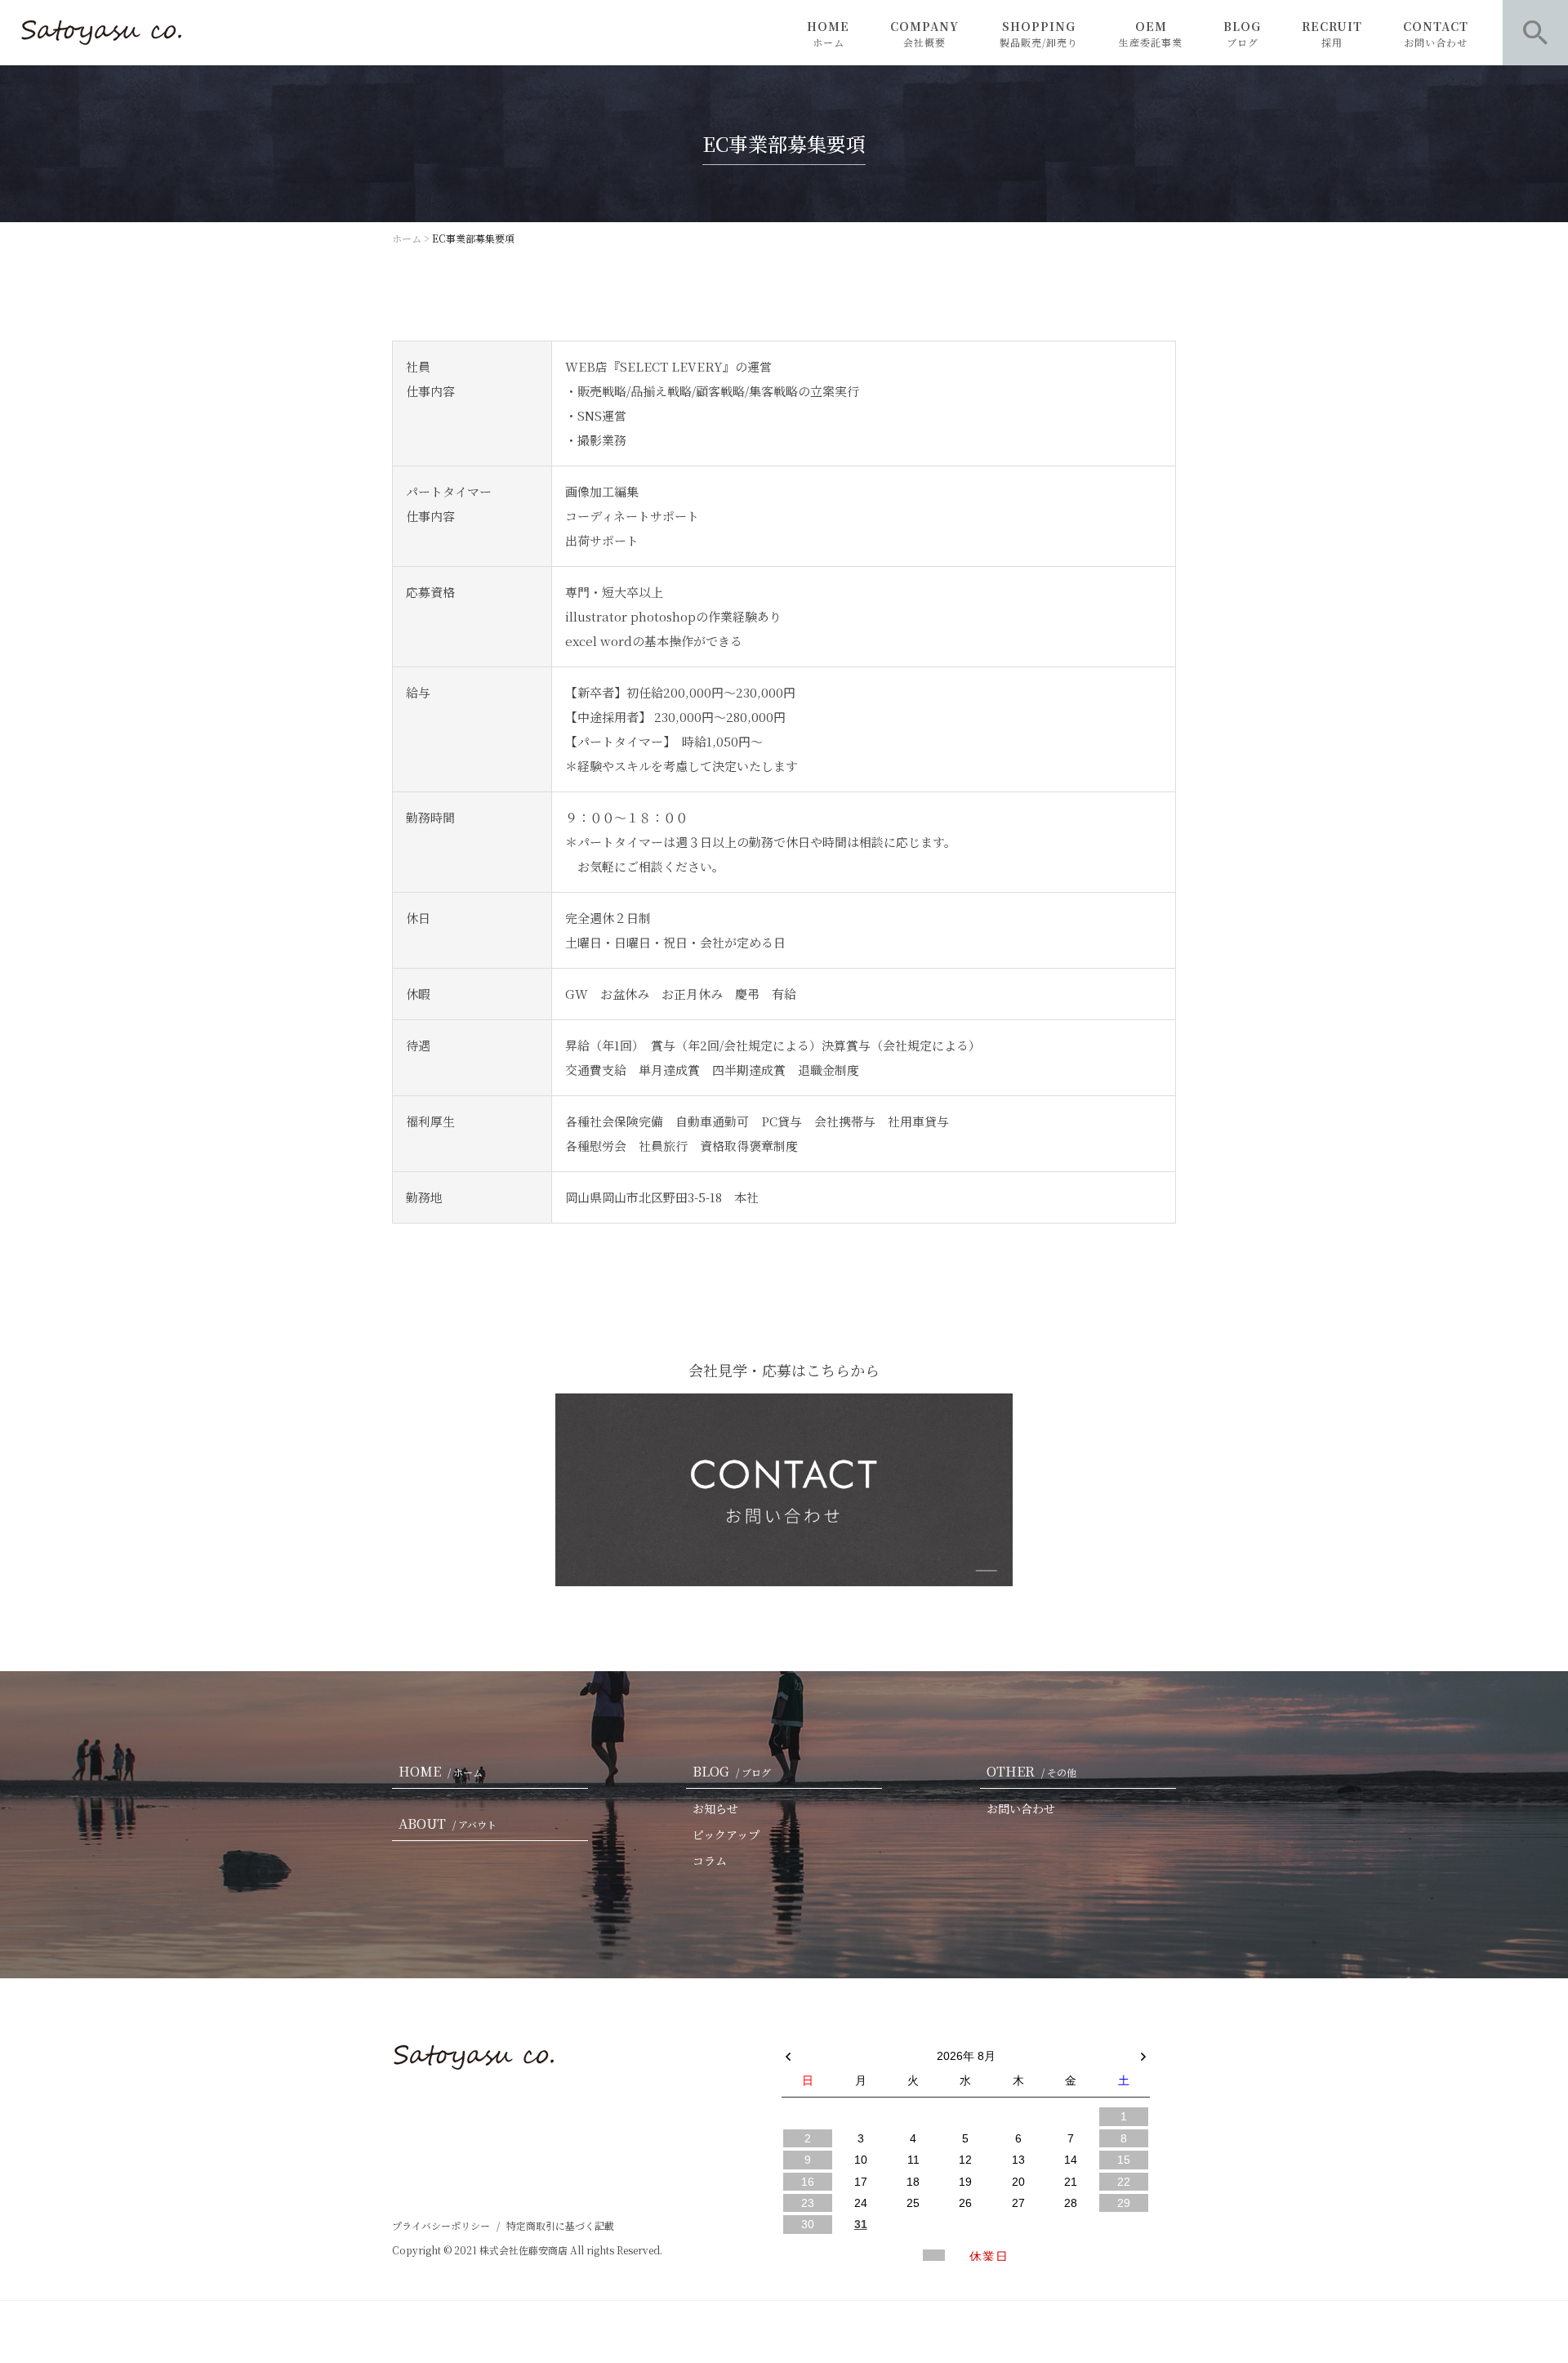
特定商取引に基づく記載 (560, 2225)
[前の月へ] (788, 2053)
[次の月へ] (1143, 2053)
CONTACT (1436, 33)
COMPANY (924, 33)
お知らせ (715, 1808)
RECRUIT (1332, 33)
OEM (1151, 33)
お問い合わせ (1021, 1808)
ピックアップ (726, 1835)
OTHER (1031, 1771)
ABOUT (448, 1824)
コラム (710, 1861)
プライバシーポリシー (441, 2225)
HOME (828, 33)
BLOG (1242, 33)
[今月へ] (860, 2040)
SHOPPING (1039, 33)
